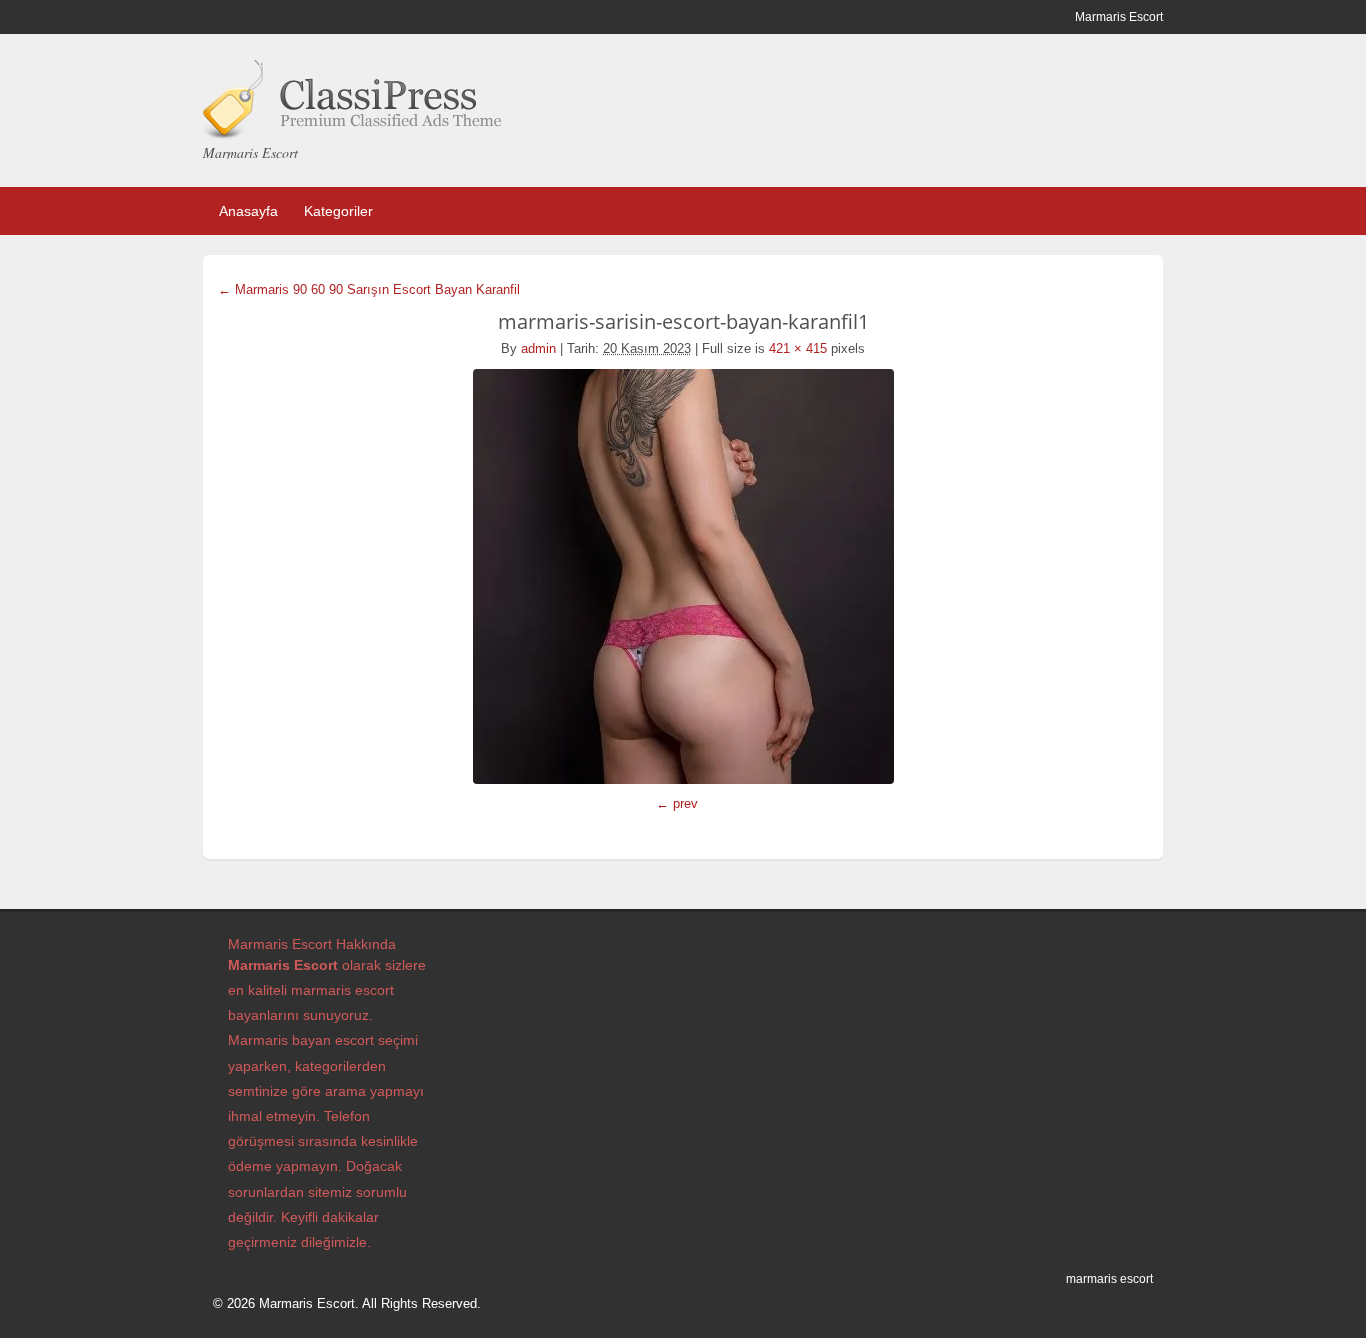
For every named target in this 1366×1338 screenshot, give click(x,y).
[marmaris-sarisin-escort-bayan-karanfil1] (683, 576)
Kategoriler (338, 211)
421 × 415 (798, 348)
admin (538, 348)
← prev (677, 803)
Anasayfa (248, 211)
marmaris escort (1109, 1279)
